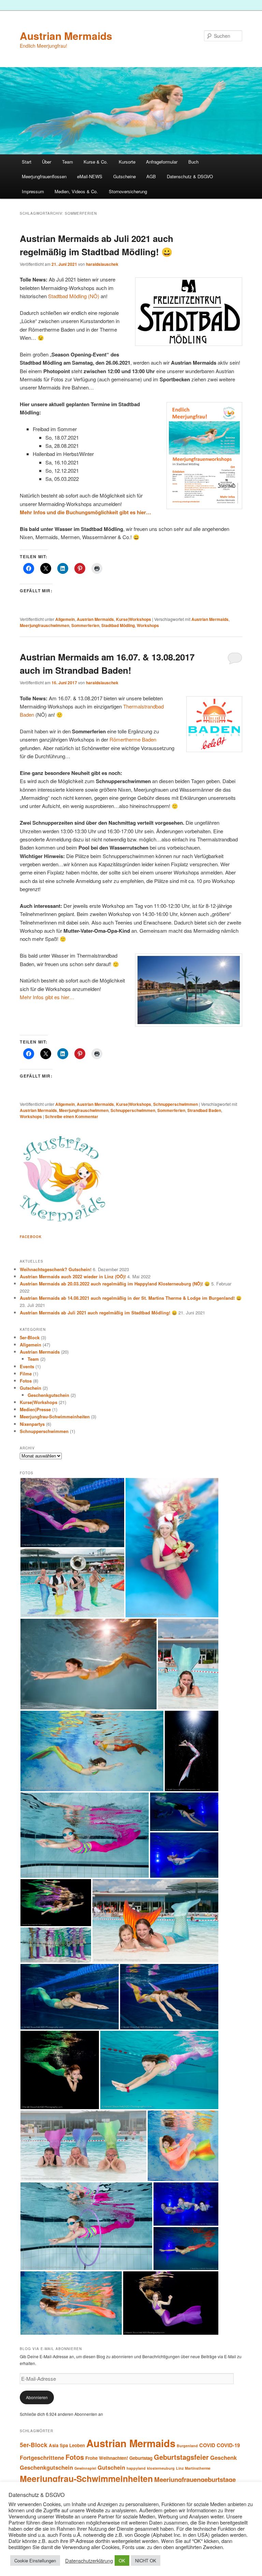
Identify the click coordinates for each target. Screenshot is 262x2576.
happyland (136, 2468)
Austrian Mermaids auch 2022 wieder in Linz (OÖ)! (73, 1276)
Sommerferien (85, 625)
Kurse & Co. (96, 162)
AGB (151, 176)
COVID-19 (228, 2445)
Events (27, 1366)
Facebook (31, 1237)
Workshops (148, 625)
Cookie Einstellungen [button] (35, 2560)
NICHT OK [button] (146, 2560)
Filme (26, 1374)
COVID (207, 2445)
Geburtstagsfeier (181, 2457)
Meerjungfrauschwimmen (45, 625)
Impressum (33, 191)
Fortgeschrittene (42, 2457)
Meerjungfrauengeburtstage (195, 2479)
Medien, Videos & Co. (76, 191)
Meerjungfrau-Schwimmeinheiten (55, 1416)
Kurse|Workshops (134, 619)
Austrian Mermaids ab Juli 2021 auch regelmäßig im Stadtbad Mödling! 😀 (98, 1313)
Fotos (26, 1381)
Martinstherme (198, 2468)
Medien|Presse (35, 1409)
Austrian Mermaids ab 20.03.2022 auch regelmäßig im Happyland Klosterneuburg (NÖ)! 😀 (115, 1284)
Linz (180, 2468)
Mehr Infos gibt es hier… (47, 997)
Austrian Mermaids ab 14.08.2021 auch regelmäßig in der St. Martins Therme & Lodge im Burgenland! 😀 (131, 1298)
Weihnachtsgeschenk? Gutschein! (56, 1269)
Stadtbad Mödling (118, 625)
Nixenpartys (32, 1424)
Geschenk (223, 2457)
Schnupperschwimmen (176, 1104)
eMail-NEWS (90, 176)
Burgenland (187, 2446)
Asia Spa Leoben (67, 2445)
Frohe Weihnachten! (107, 2458)
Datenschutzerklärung (89, 2561)
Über (47, 162)
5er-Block (30, 1337)
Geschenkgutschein (48, 1395)
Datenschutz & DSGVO (190, 176)
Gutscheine (125, 176)
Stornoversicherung (128, 191)
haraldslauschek (102, 264)
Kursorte (127, 162)
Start (27, 162)
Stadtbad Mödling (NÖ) (74, 296)
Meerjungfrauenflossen (44, 176)
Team (68, 162)
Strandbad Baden (204, 1110)
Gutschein (31, 1388)
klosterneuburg (161, 2468)
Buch (193, 162)
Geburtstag (141, 2458)
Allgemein (65, 619)
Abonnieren (37, 2397)
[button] (72, 1513)
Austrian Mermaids (66, 36)
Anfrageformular (162, 162)
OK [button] (122, 2560)
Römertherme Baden (133, 739)
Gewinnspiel (85, 2468)
